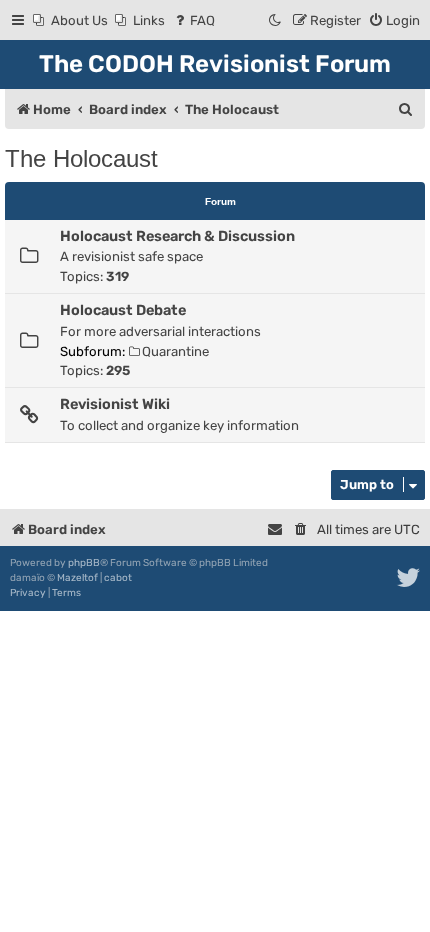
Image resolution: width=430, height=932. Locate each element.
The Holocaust (81, 158)
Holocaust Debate (123, 310)
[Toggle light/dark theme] (276, 20)
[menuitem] (70, 20)
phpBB (84, 563)
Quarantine (175, 351)
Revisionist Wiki (115, 404)
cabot (118, 578)
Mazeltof (77, 578)
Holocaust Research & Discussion (177, 236)
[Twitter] (409, 578)
